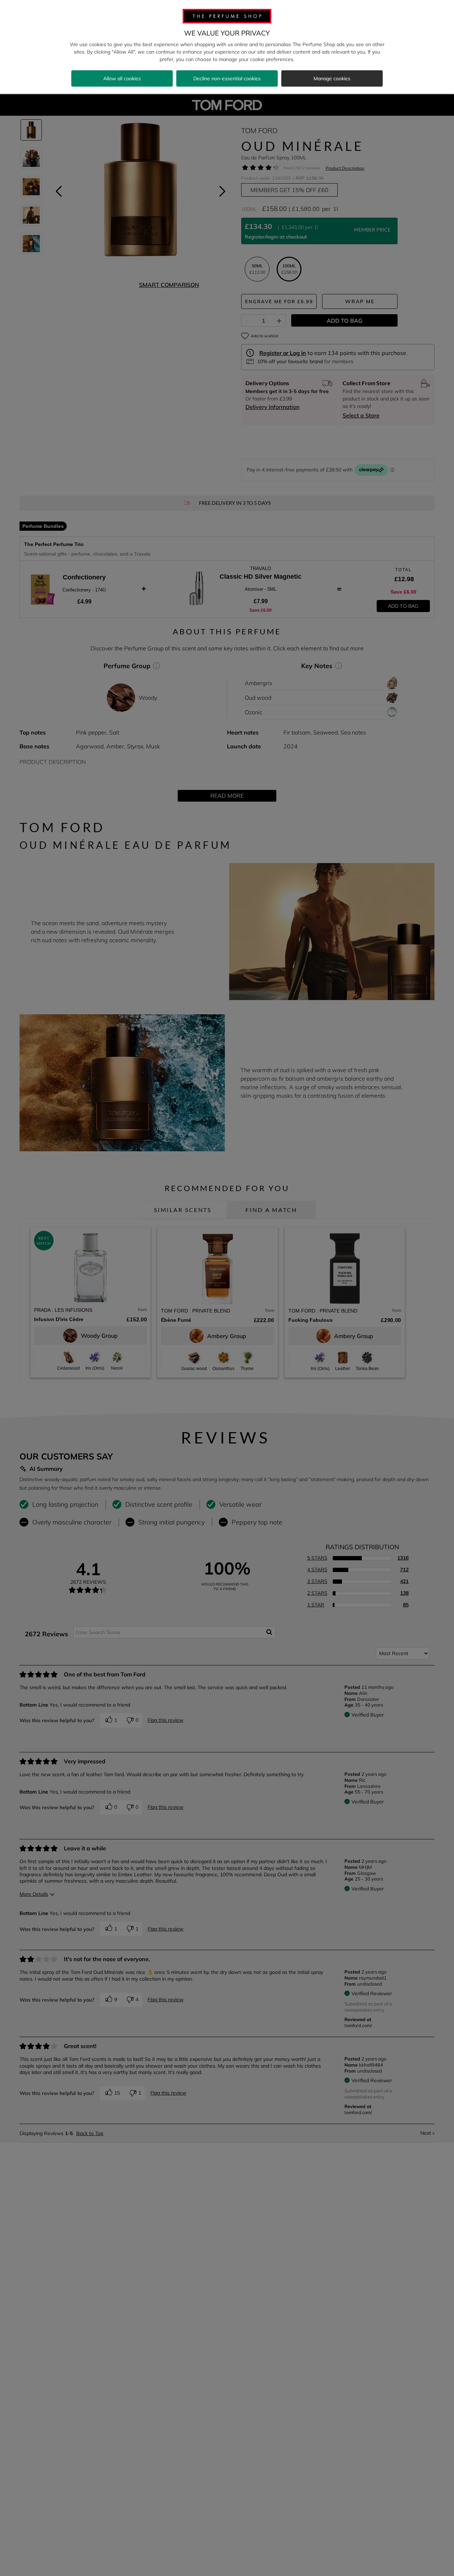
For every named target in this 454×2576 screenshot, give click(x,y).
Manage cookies (332, 78)
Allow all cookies (122, 78)
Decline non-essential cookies (227, 78)
